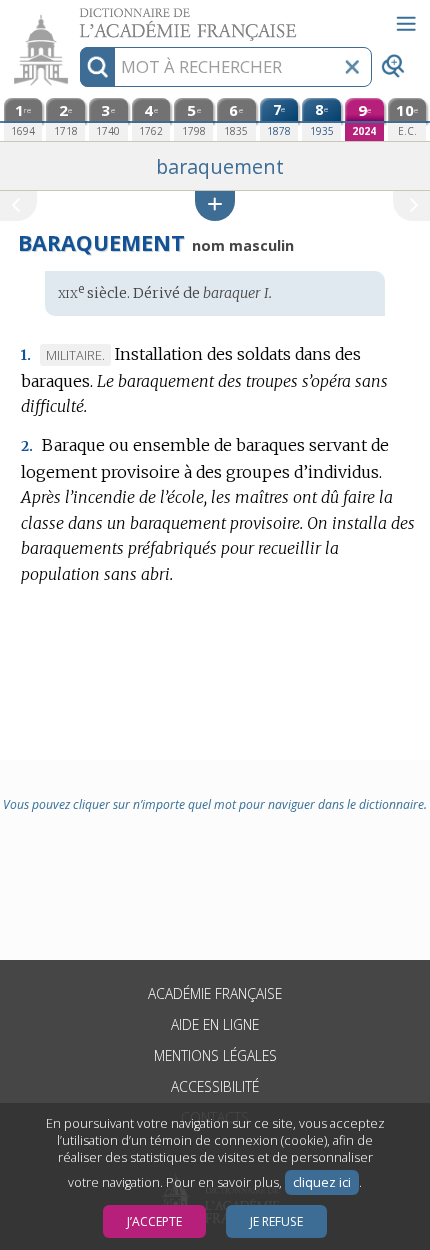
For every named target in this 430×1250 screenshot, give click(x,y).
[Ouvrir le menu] (406, 24)
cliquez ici (322, 1182)
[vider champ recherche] (352, 67)
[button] (215, 205)
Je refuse (276, 1221)
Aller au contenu (77, 17)
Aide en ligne (215, 1024)
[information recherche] (97, 67)
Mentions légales (215, 1055)
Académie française (215, 993)
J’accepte (154, 1221)
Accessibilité (215, 1086)
